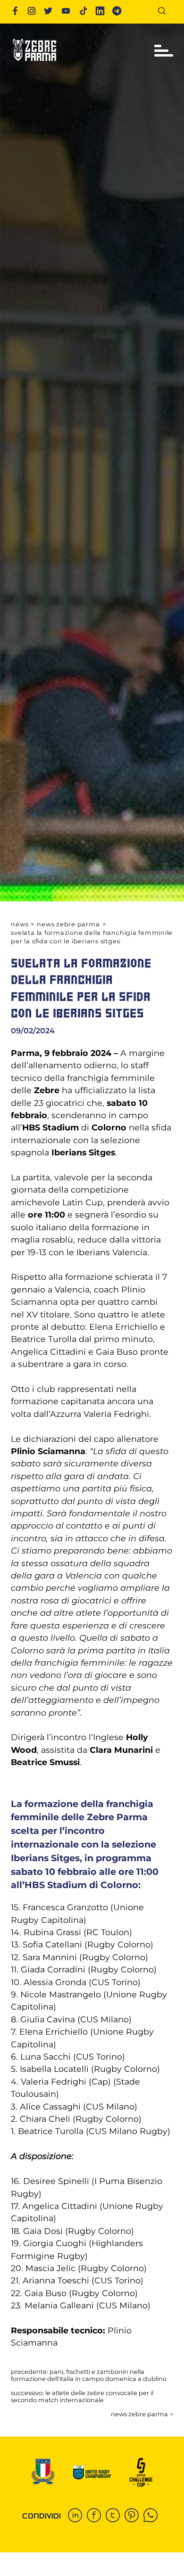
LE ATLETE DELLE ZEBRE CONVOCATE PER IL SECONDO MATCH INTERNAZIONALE (82, 2396)
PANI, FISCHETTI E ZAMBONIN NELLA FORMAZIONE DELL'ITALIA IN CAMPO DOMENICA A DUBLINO (89, 2375)
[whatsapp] (153, 2516)
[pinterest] (134, 2516)
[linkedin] (77, 2516)
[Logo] (34, 64)
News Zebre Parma (68, 924)
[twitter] (115, 2516)
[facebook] (96, 2516)
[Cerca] (165, 12)
